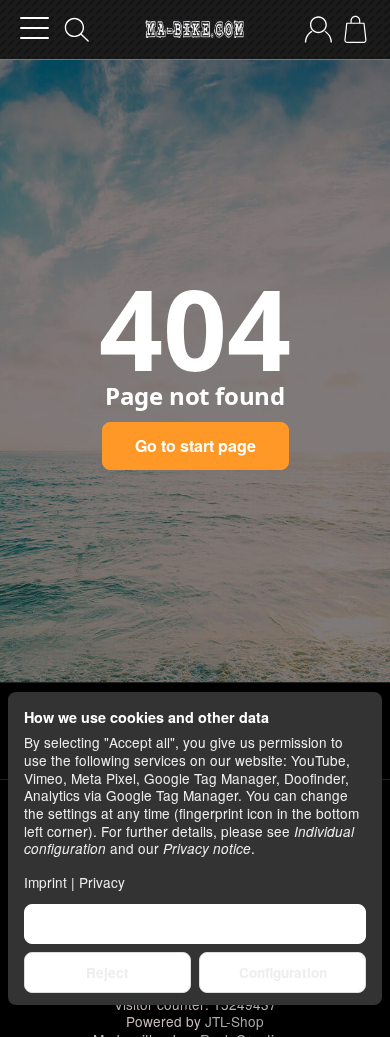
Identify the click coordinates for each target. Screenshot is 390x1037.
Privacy (102, 882)
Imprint (45, 882)
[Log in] (318, 29)
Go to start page (195, 445)
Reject (107, 972)
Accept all (195, 923)
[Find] (77, 30)
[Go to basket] (355, 29)
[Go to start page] (194, 30)
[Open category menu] (34, 28)
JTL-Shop (234, 1021)
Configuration (283, 972)
